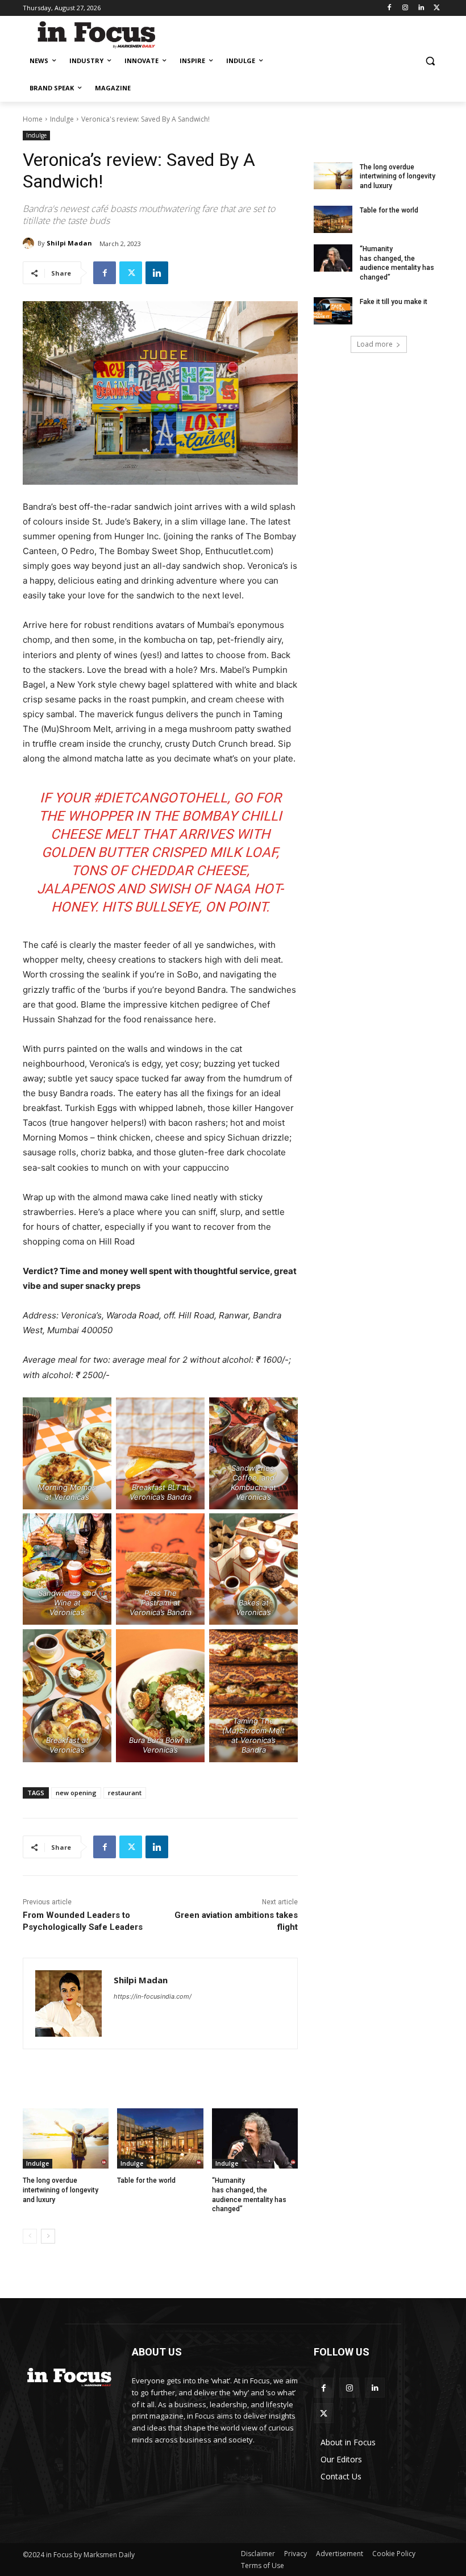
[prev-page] (30, 2236)
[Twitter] (437, 8)
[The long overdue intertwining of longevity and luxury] (66, 2138)
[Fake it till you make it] (333, 311)
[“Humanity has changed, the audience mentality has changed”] (255, 2138)
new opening (76, 1793)
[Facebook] (390, 8)
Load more (375, 344)
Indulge (62, 119)
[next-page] (48, 2236)
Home (33, 119)
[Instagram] (405, 8)
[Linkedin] (421, 8)
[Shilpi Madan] (30, 243)
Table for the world (147, 2180)
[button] (430, 61)
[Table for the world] (160, 2138)
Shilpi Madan (69, 243)
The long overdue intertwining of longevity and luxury (61, 2190)
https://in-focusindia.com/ (153, 1996)
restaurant (125, 1793)
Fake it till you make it (394, 302)
